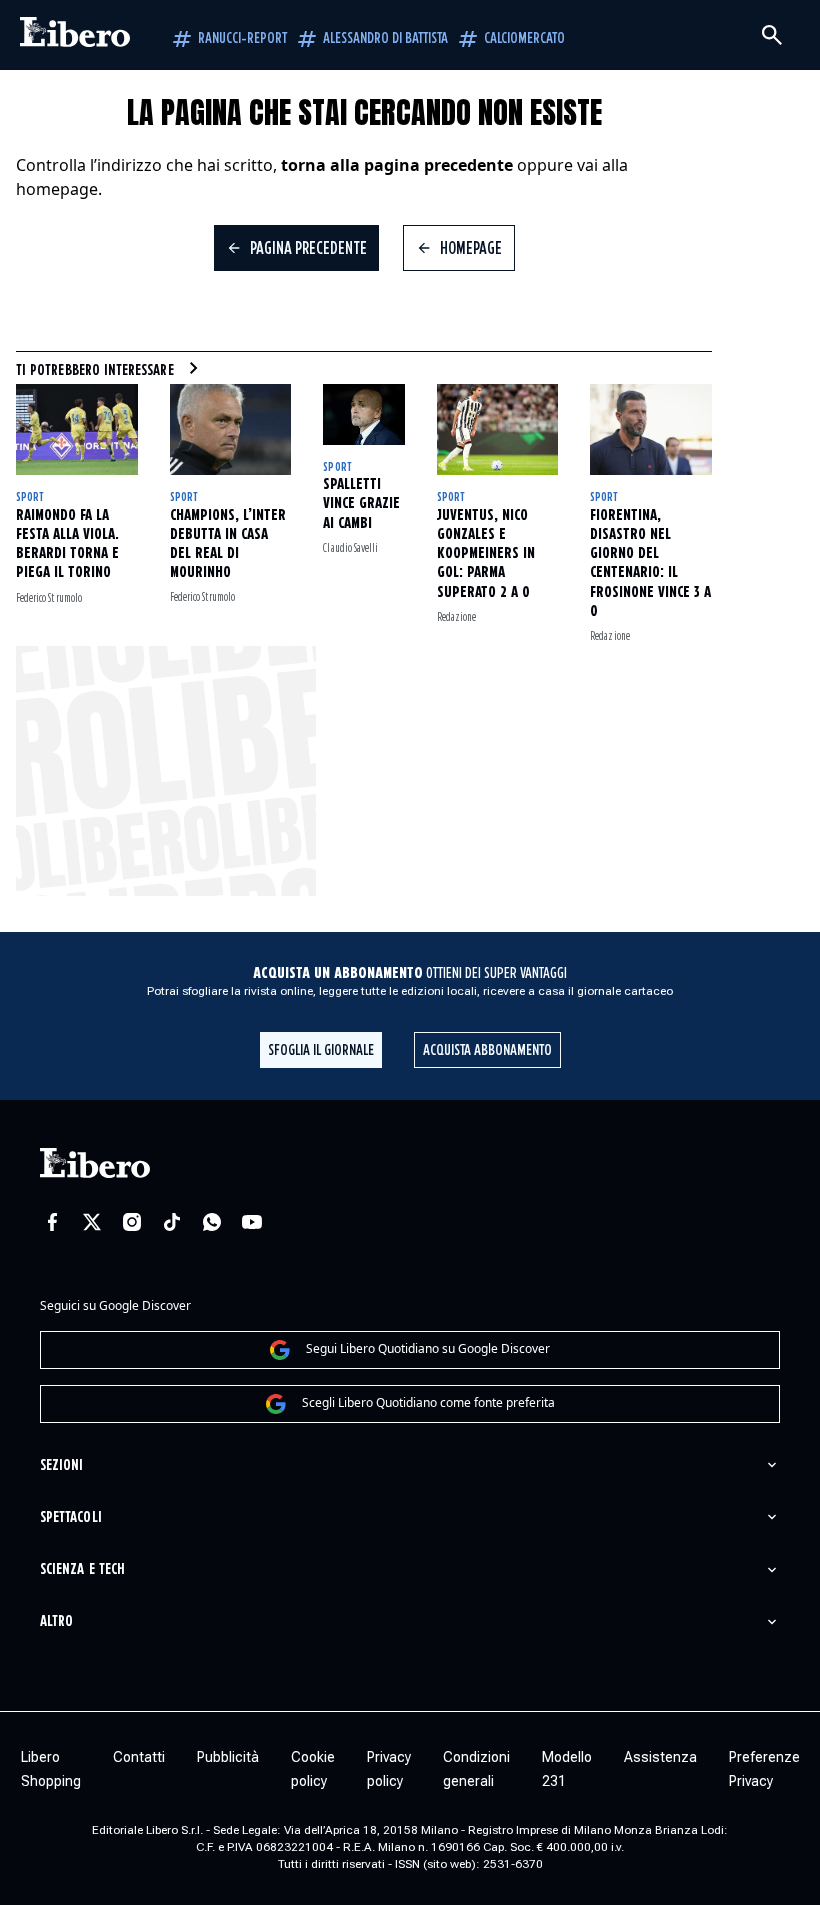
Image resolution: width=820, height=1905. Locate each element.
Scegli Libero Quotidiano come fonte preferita (428, 1402)
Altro (56, 1621)
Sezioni (61, 1465)
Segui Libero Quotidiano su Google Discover (428, 1348)
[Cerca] (772, 35)
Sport (29, 497)
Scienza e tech (82, 1569)
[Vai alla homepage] (75, 35)
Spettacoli (71, 1517)
